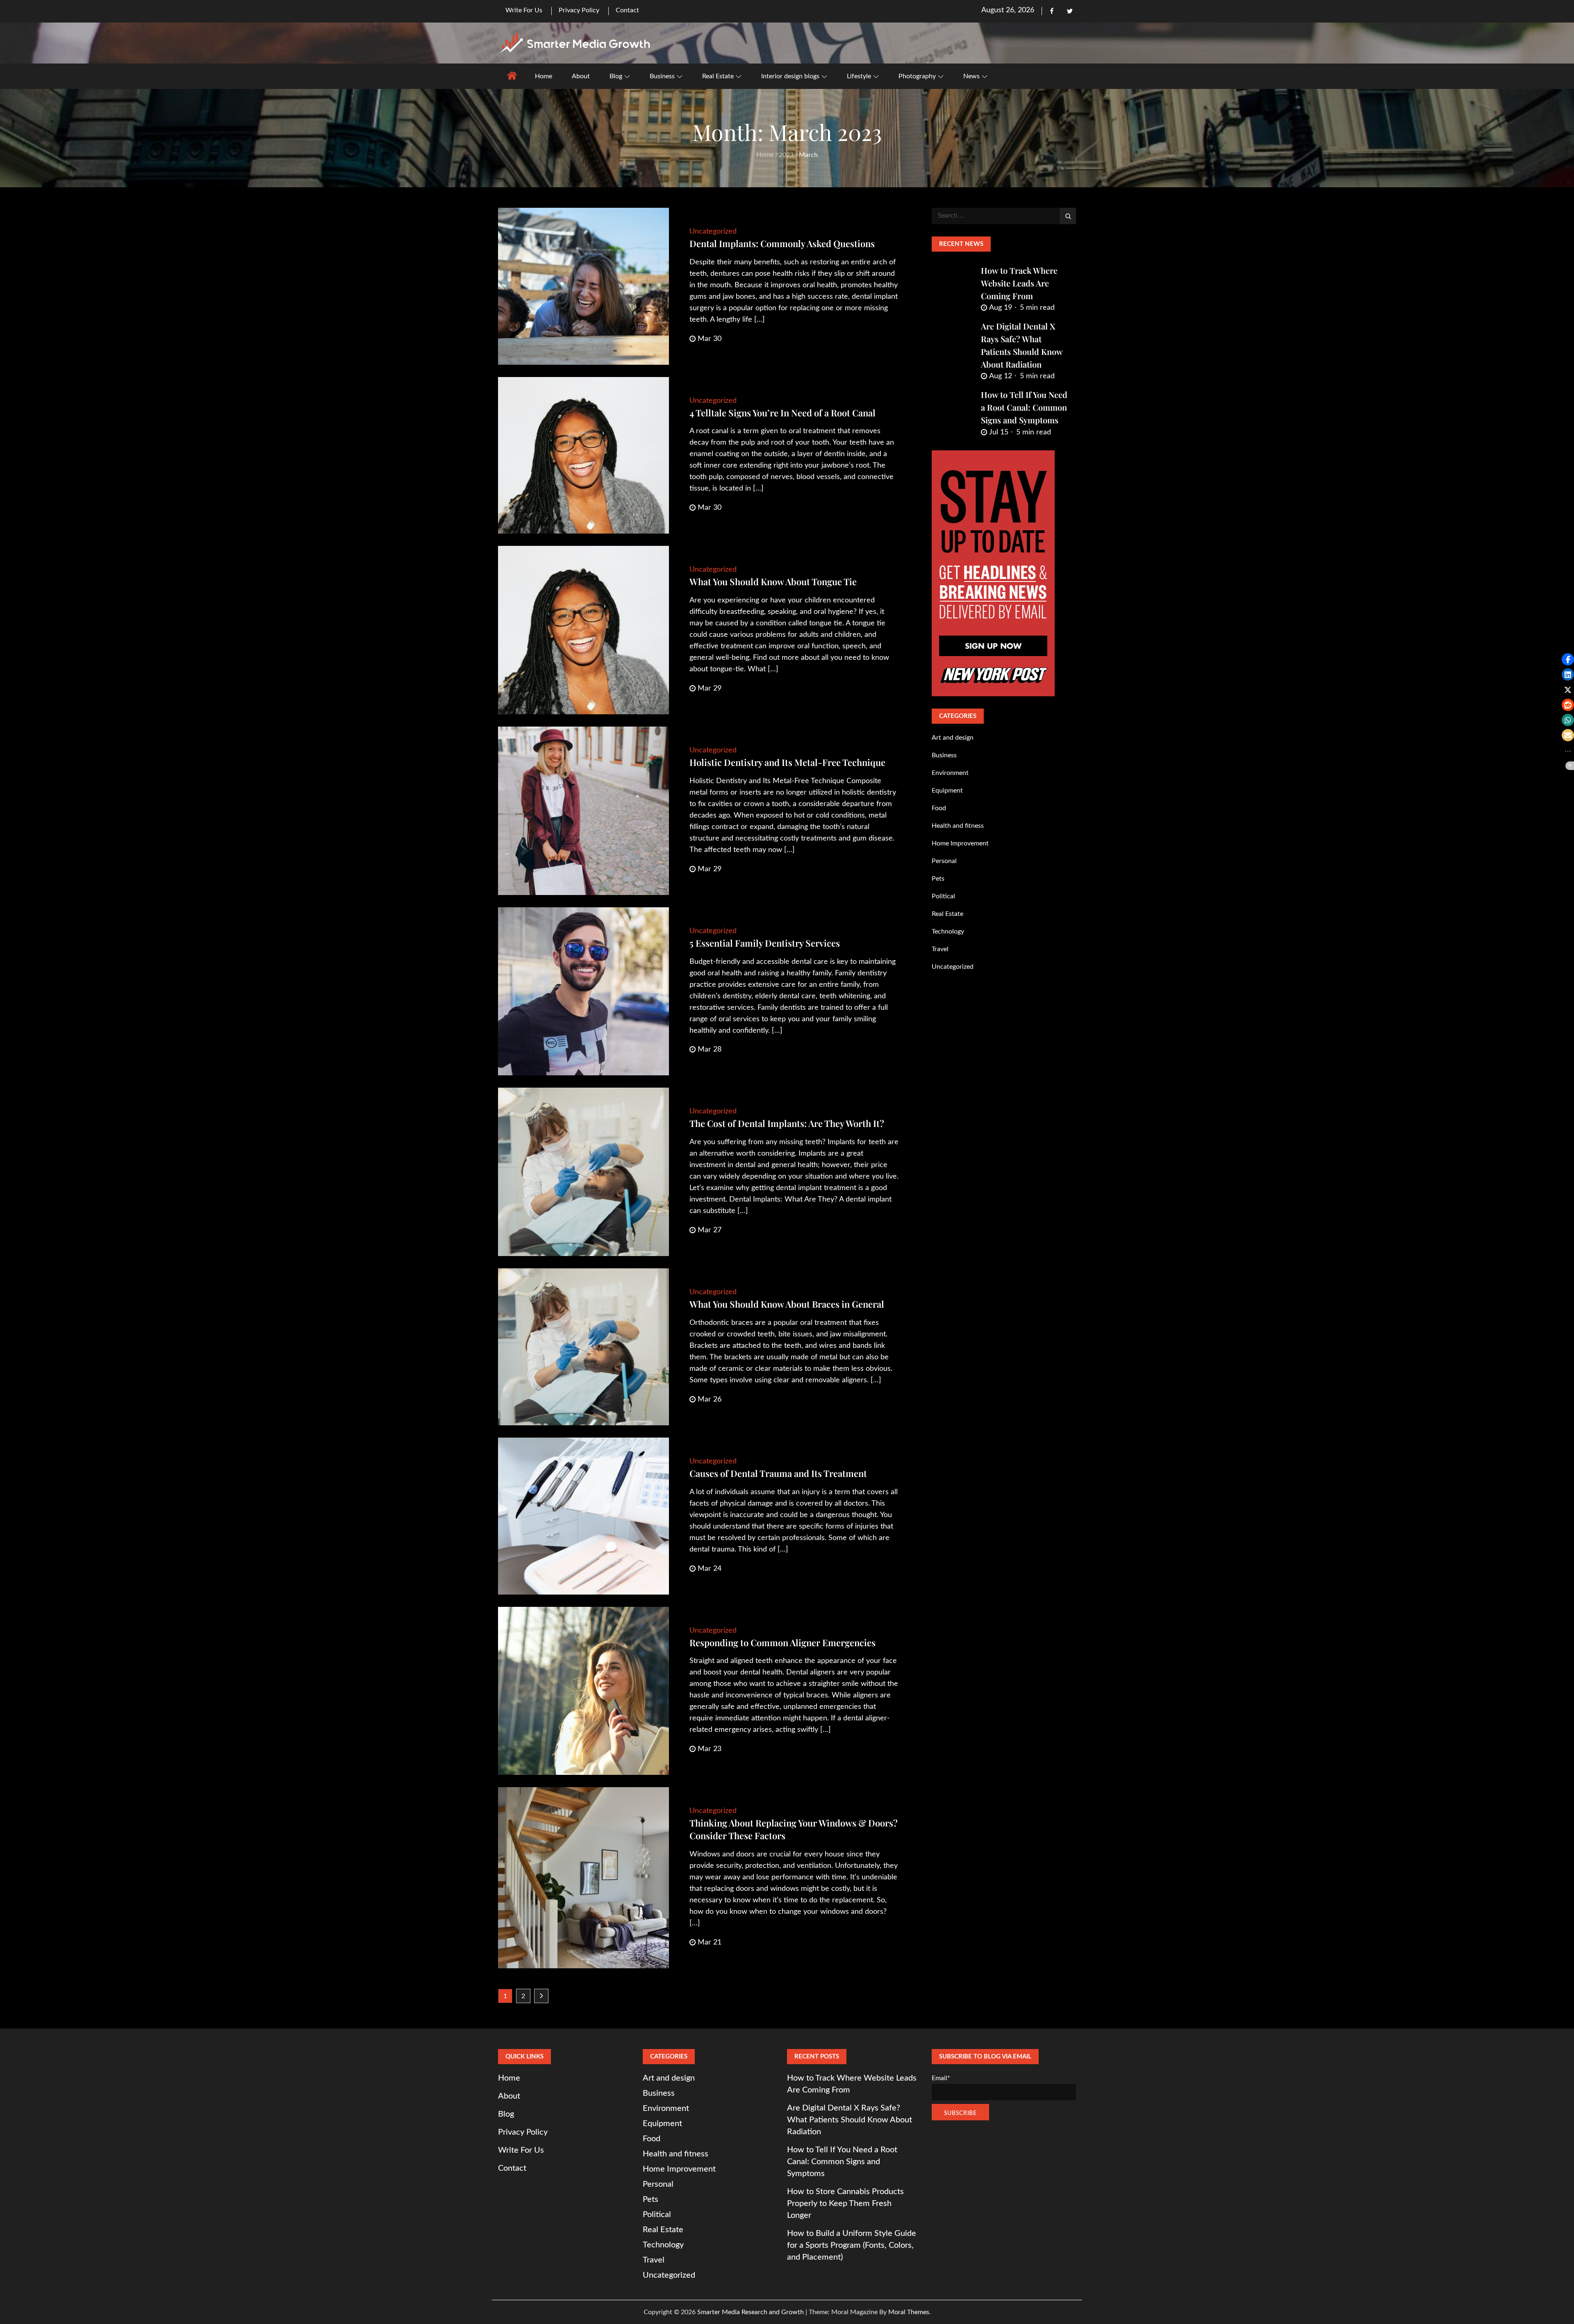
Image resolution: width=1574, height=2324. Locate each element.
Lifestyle (859, 76)
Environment (950, 773)
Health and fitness (958, 826)
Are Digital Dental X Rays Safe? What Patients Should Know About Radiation (850, 2120)
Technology (948, 931)
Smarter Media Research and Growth (751, 2312)
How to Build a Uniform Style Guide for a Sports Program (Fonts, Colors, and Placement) (852, 2245)
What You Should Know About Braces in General (787, 1304)
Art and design (953, 738)
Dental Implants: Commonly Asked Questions (782, 243)
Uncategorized (713, 232)
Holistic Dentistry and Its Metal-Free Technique (787, 762)
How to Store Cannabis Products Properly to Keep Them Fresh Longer (845, 2204)
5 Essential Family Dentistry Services (765, 943)
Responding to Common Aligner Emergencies (782, 1642)
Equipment (947, 791)
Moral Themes (909, 2312)
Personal (944, 861)
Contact (627, 10)
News (971, 76)
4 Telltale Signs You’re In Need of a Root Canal (782, 413)
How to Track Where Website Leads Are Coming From (1019, 283)
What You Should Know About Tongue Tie (773, 582)
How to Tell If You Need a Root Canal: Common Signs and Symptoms (1024, 407)
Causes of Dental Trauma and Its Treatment (778, 1473)
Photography (917, 76)
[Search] (1068, 216)
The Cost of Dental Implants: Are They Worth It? (787, 1123)
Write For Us (524, 10)
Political (943, 896)
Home (544, 76)
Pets (938, 879)
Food (939, 808)
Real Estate (718, 76)
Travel (940, 949)
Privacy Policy (579, 10)
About (581, 76)
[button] (1568, 659)
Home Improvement (960, 843)
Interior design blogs (790, 76)
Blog (616, 76)
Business (662, 76)
